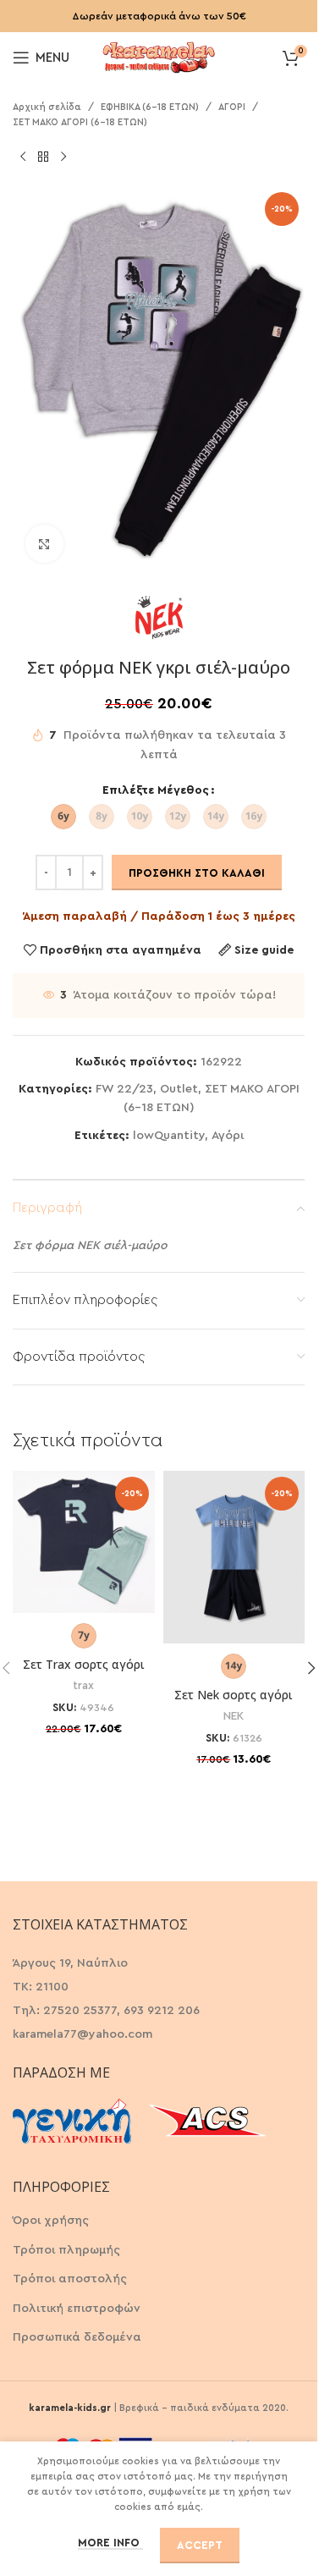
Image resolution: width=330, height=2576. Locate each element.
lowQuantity (169, 1136)
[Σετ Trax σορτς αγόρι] (84, 1542)
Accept (200, 2545)
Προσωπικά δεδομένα (77, 2337)
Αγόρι (228, 1136)
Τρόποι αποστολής (70, 2279)
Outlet (179, 1089)
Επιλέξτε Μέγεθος (156, 790)
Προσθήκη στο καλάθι (197, 873)
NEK (234, 1716)
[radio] (63, 817)
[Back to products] (43, 157)
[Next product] (63, 157)
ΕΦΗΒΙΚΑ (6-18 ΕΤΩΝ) (150, 107)
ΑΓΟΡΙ (232, 107)
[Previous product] (23, 157)
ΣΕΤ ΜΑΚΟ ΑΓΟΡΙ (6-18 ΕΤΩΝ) (80, 122)
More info (110, 2543)
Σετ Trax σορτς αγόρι (84, 1664)
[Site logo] (159, 56)
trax (83, 1686)
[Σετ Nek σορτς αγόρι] (234, 1557)
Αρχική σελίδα (47, 107)
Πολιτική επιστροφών (77, 2309)
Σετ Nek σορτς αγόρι (234, 1695)
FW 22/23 (124, 1089)
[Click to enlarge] (44, 544)
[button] (311, 1668)
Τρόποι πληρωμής (66, 2250)
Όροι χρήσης (51, 2221)
